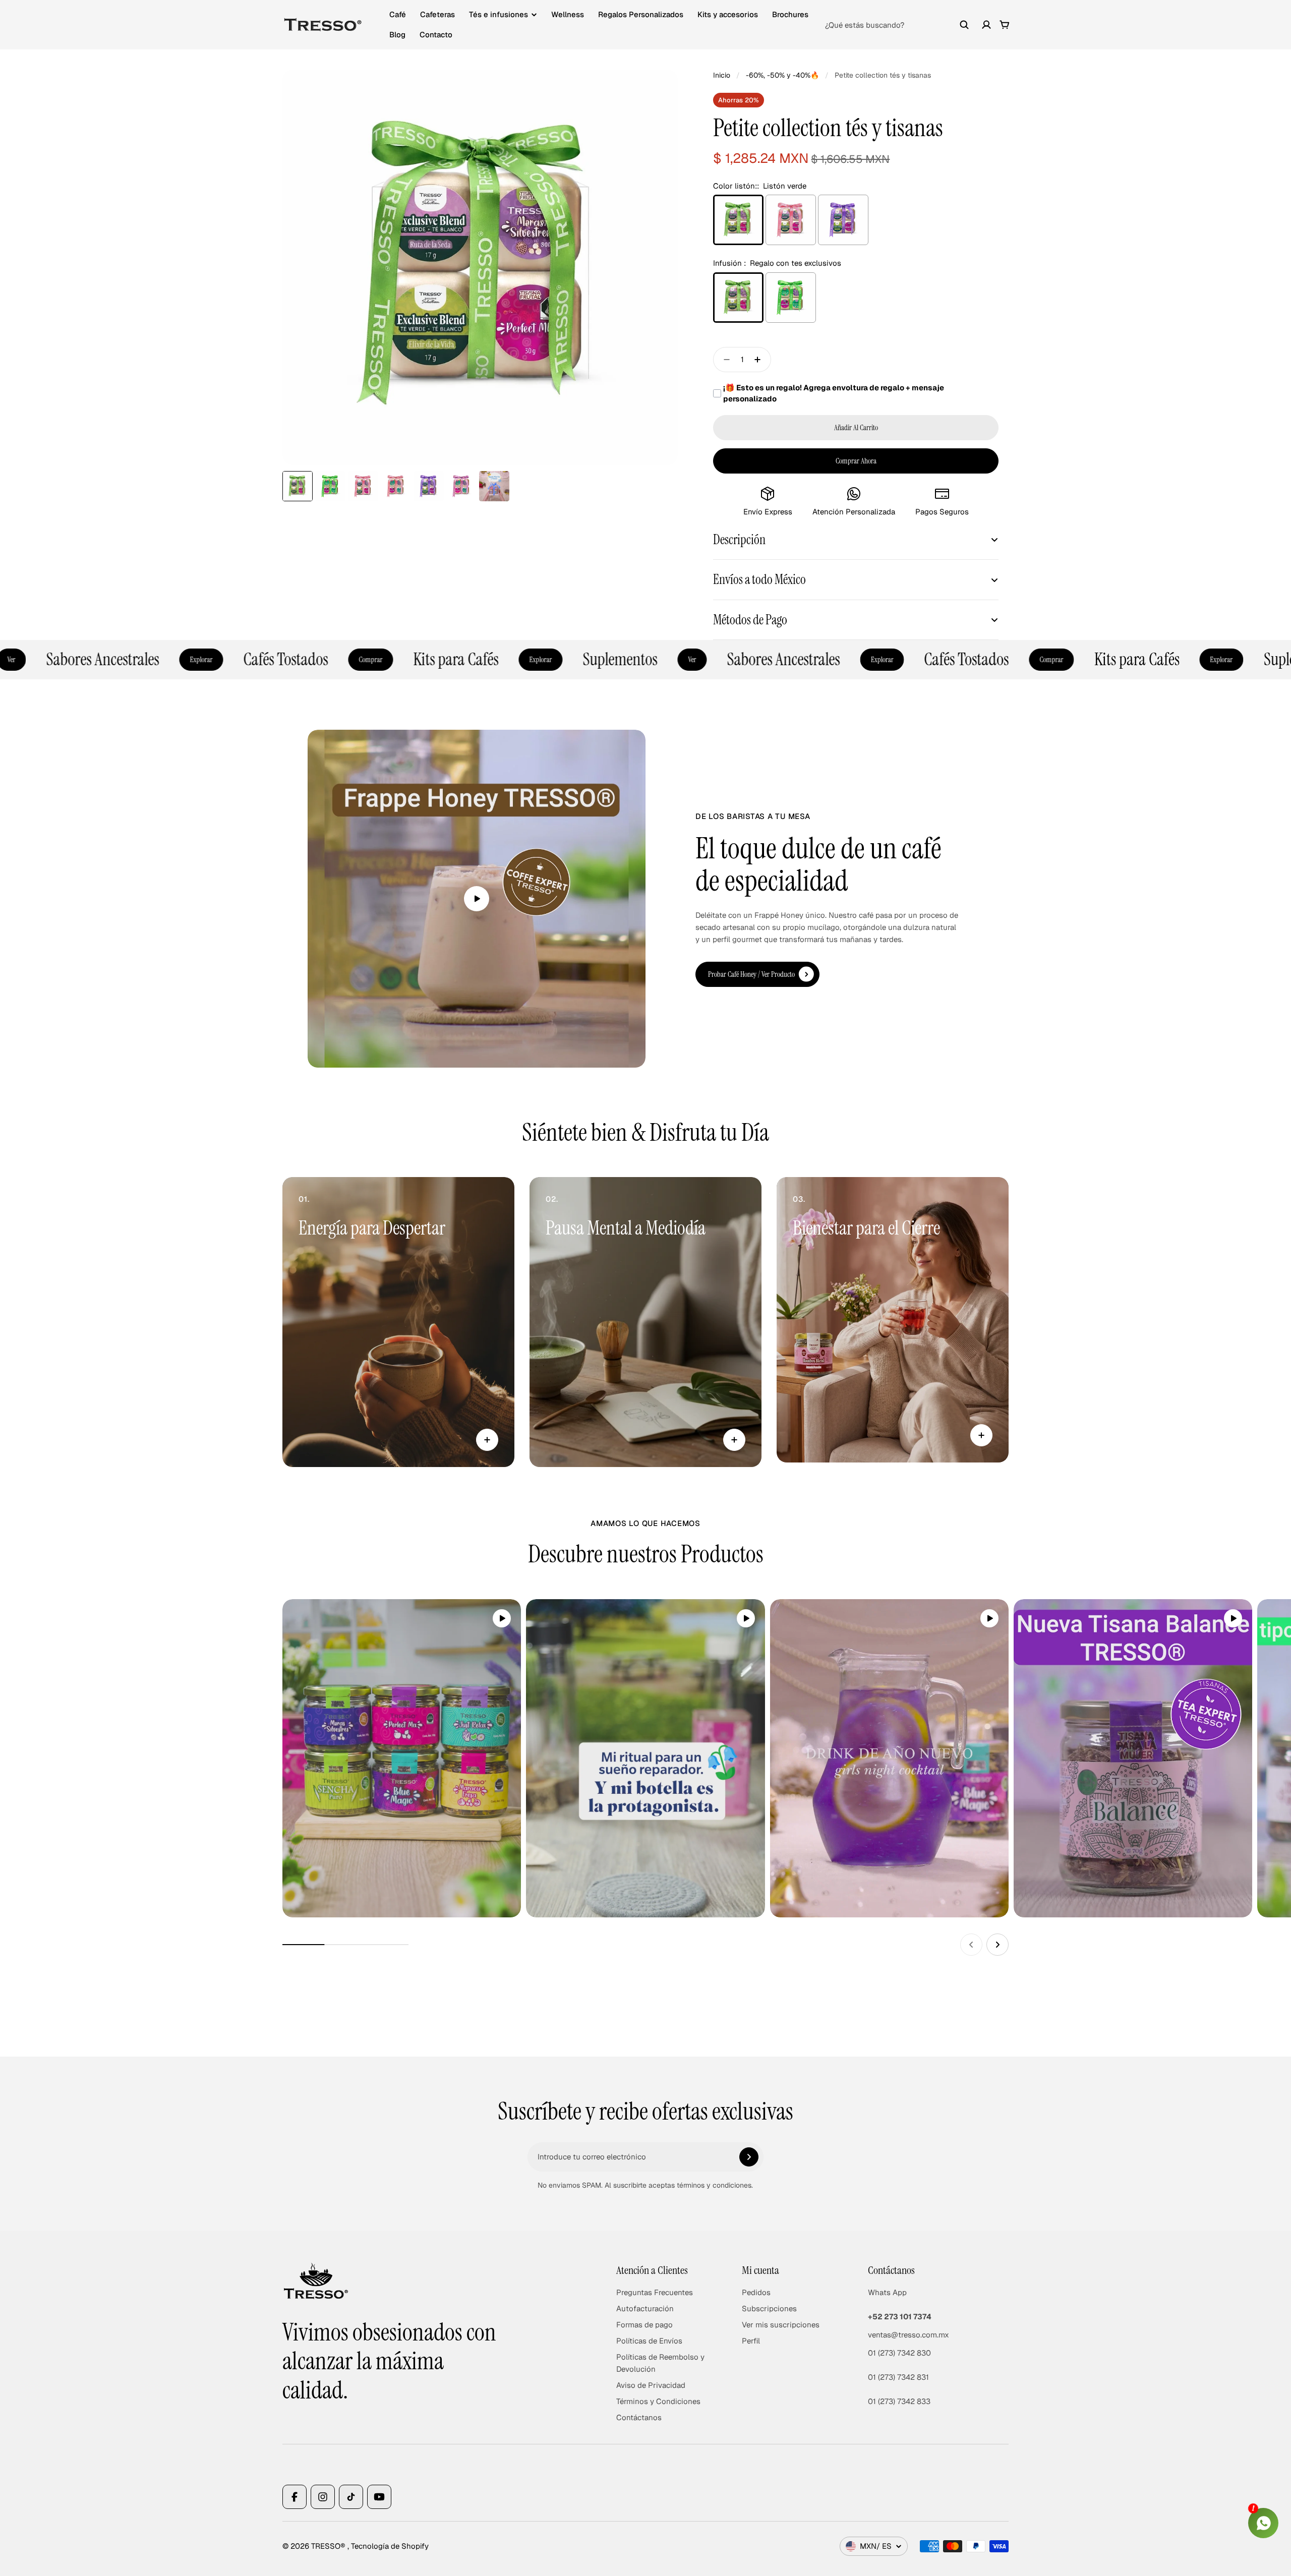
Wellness (568, 14)
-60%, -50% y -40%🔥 (782, 75)
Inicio (722, 75)
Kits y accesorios (728, 14)
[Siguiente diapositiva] (997, 1945)
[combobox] (897, 25)
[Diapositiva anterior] (971, 1945)
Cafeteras (437, 14)
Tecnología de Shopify (390, 2546)
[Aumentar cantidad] (760, 360)
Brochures (790, 14)
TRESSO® (329, 2546)
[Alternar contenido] (487, 1440)
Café (398, 14)
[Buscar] (964, 25)
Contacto (436, 35)
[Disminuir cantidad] (724, 360)
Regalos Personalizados (641, 14)
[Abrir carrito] (1005, 25)
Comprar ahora (856, 461)
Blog (397, 35)
